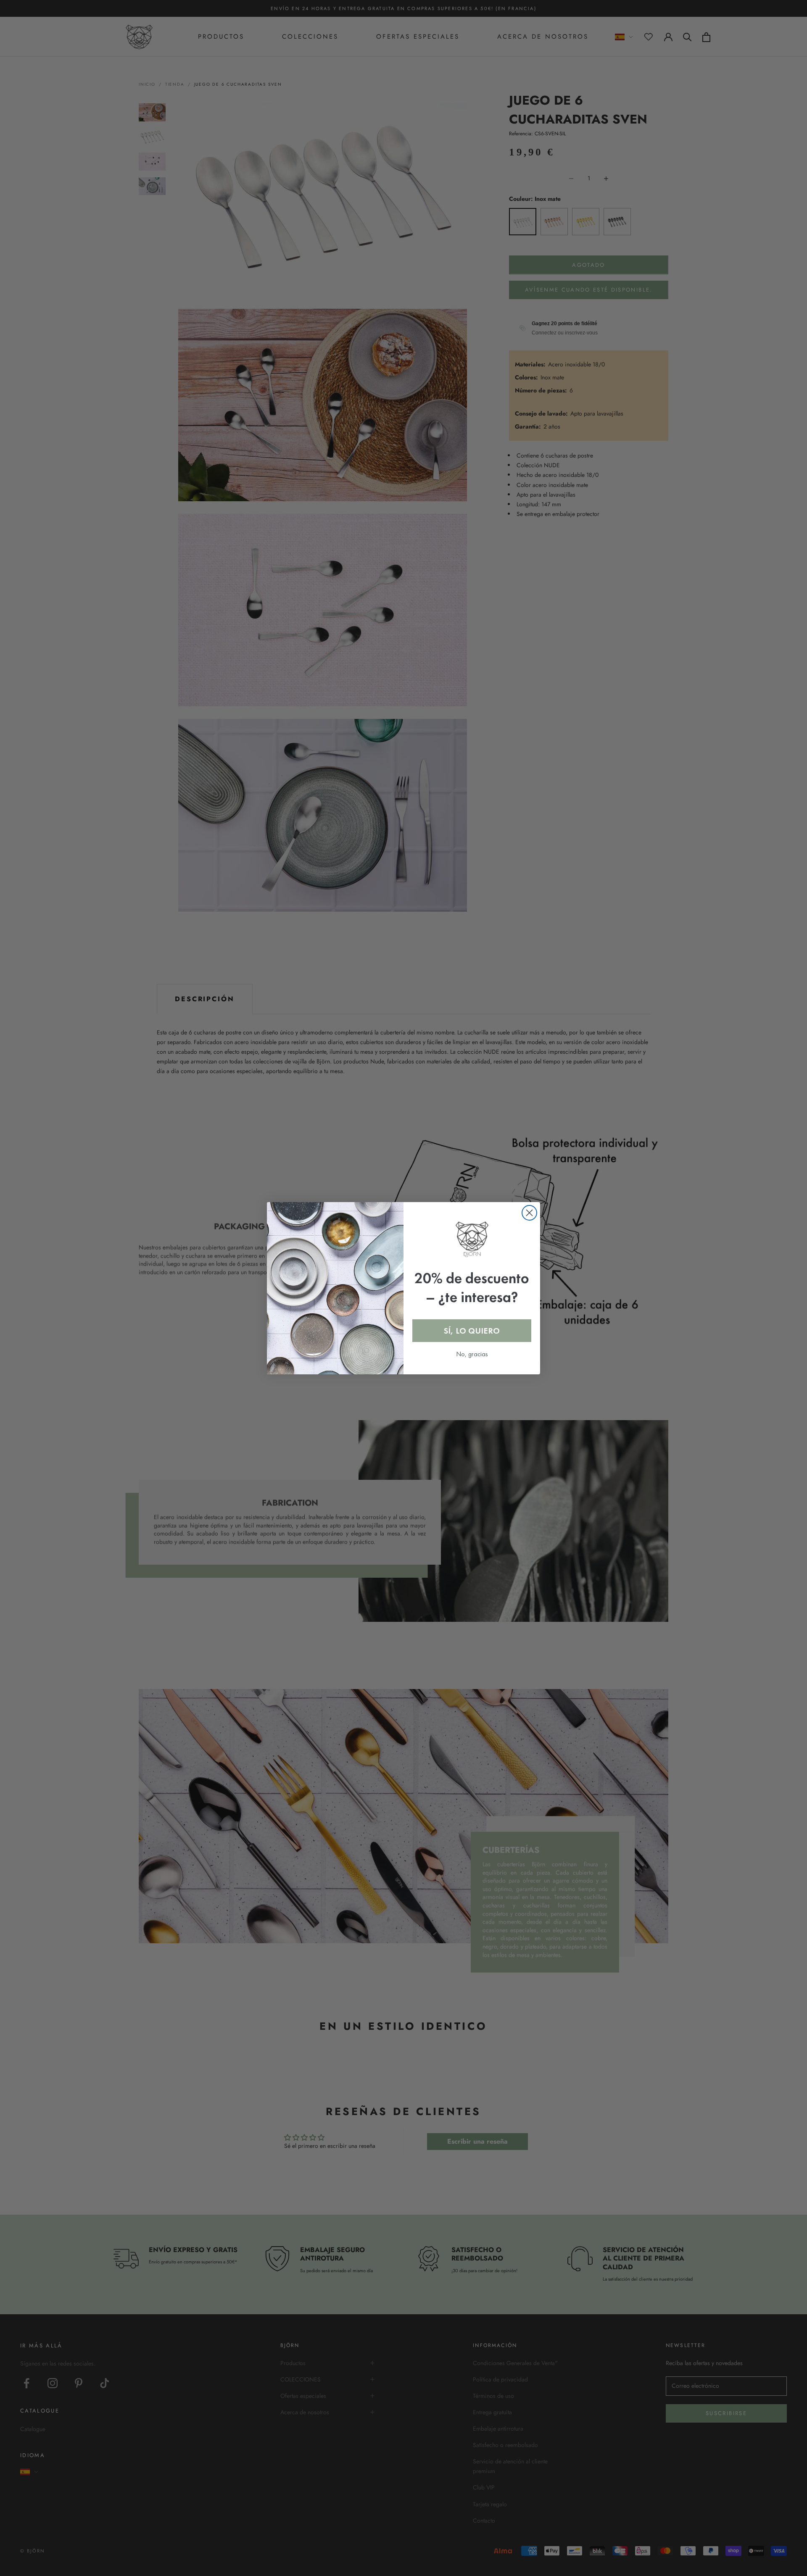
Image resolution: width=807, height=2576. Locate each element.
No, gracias (472, 1354)
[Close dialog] (529, 1213)
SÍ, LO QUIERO (472, 1331)
